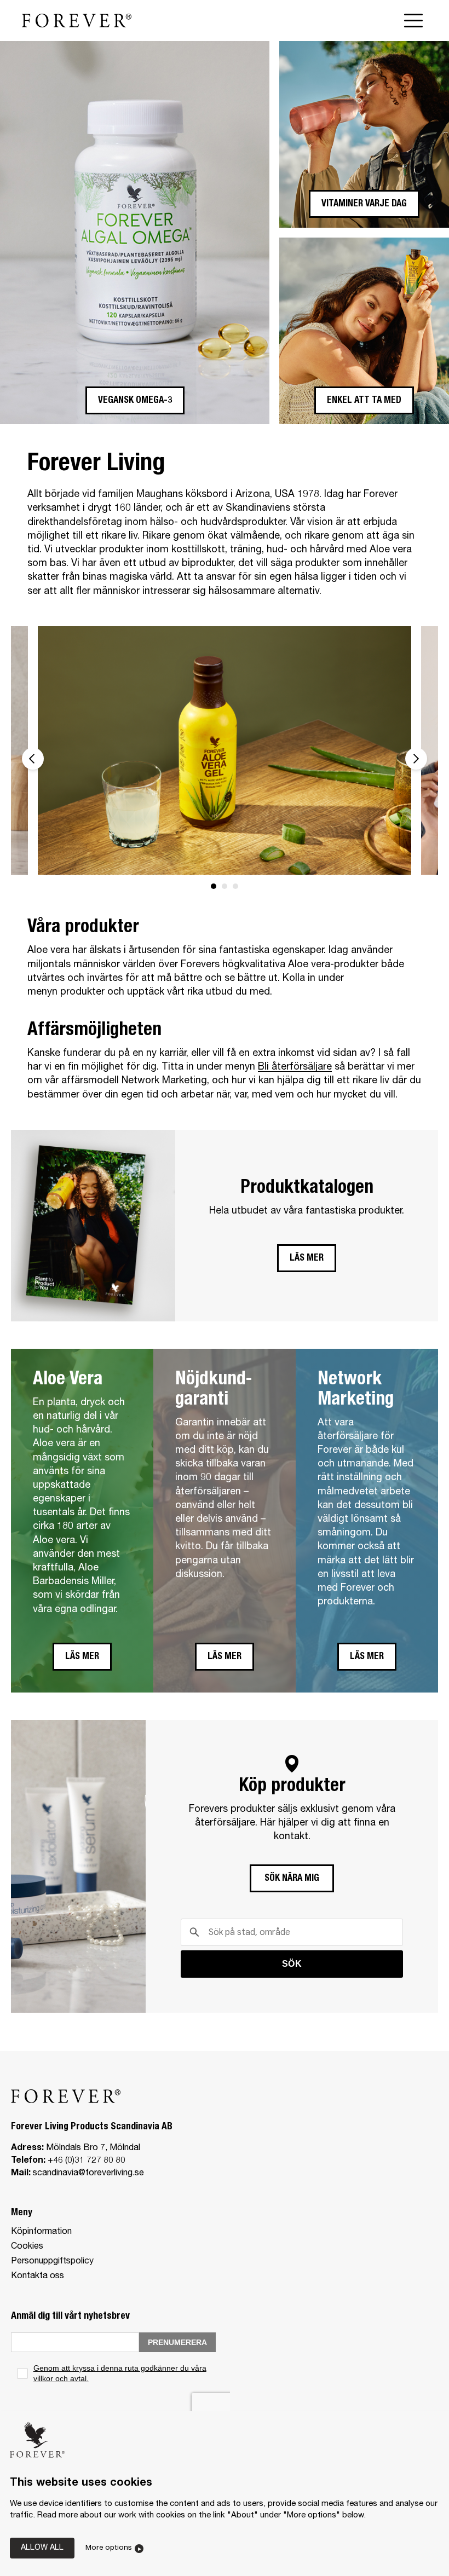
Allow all (42, 2548)
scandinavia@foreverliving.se (88, 2174)
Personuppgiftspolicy (52, 2262)
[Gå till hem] (77, 20)
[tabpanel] (225, 751)
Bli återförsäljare (295, 1067)
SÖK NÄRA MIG (292, 1879)
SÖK (292, 1964)
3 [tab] (235, 886)
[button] (135, 400)
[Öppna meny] (416, 21)
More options (109, 2548)
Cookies (27, 2247)
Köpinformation (41, 2232)
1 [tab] (214, 886)
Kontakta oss (38, 2277)
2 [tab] (225, 886)
